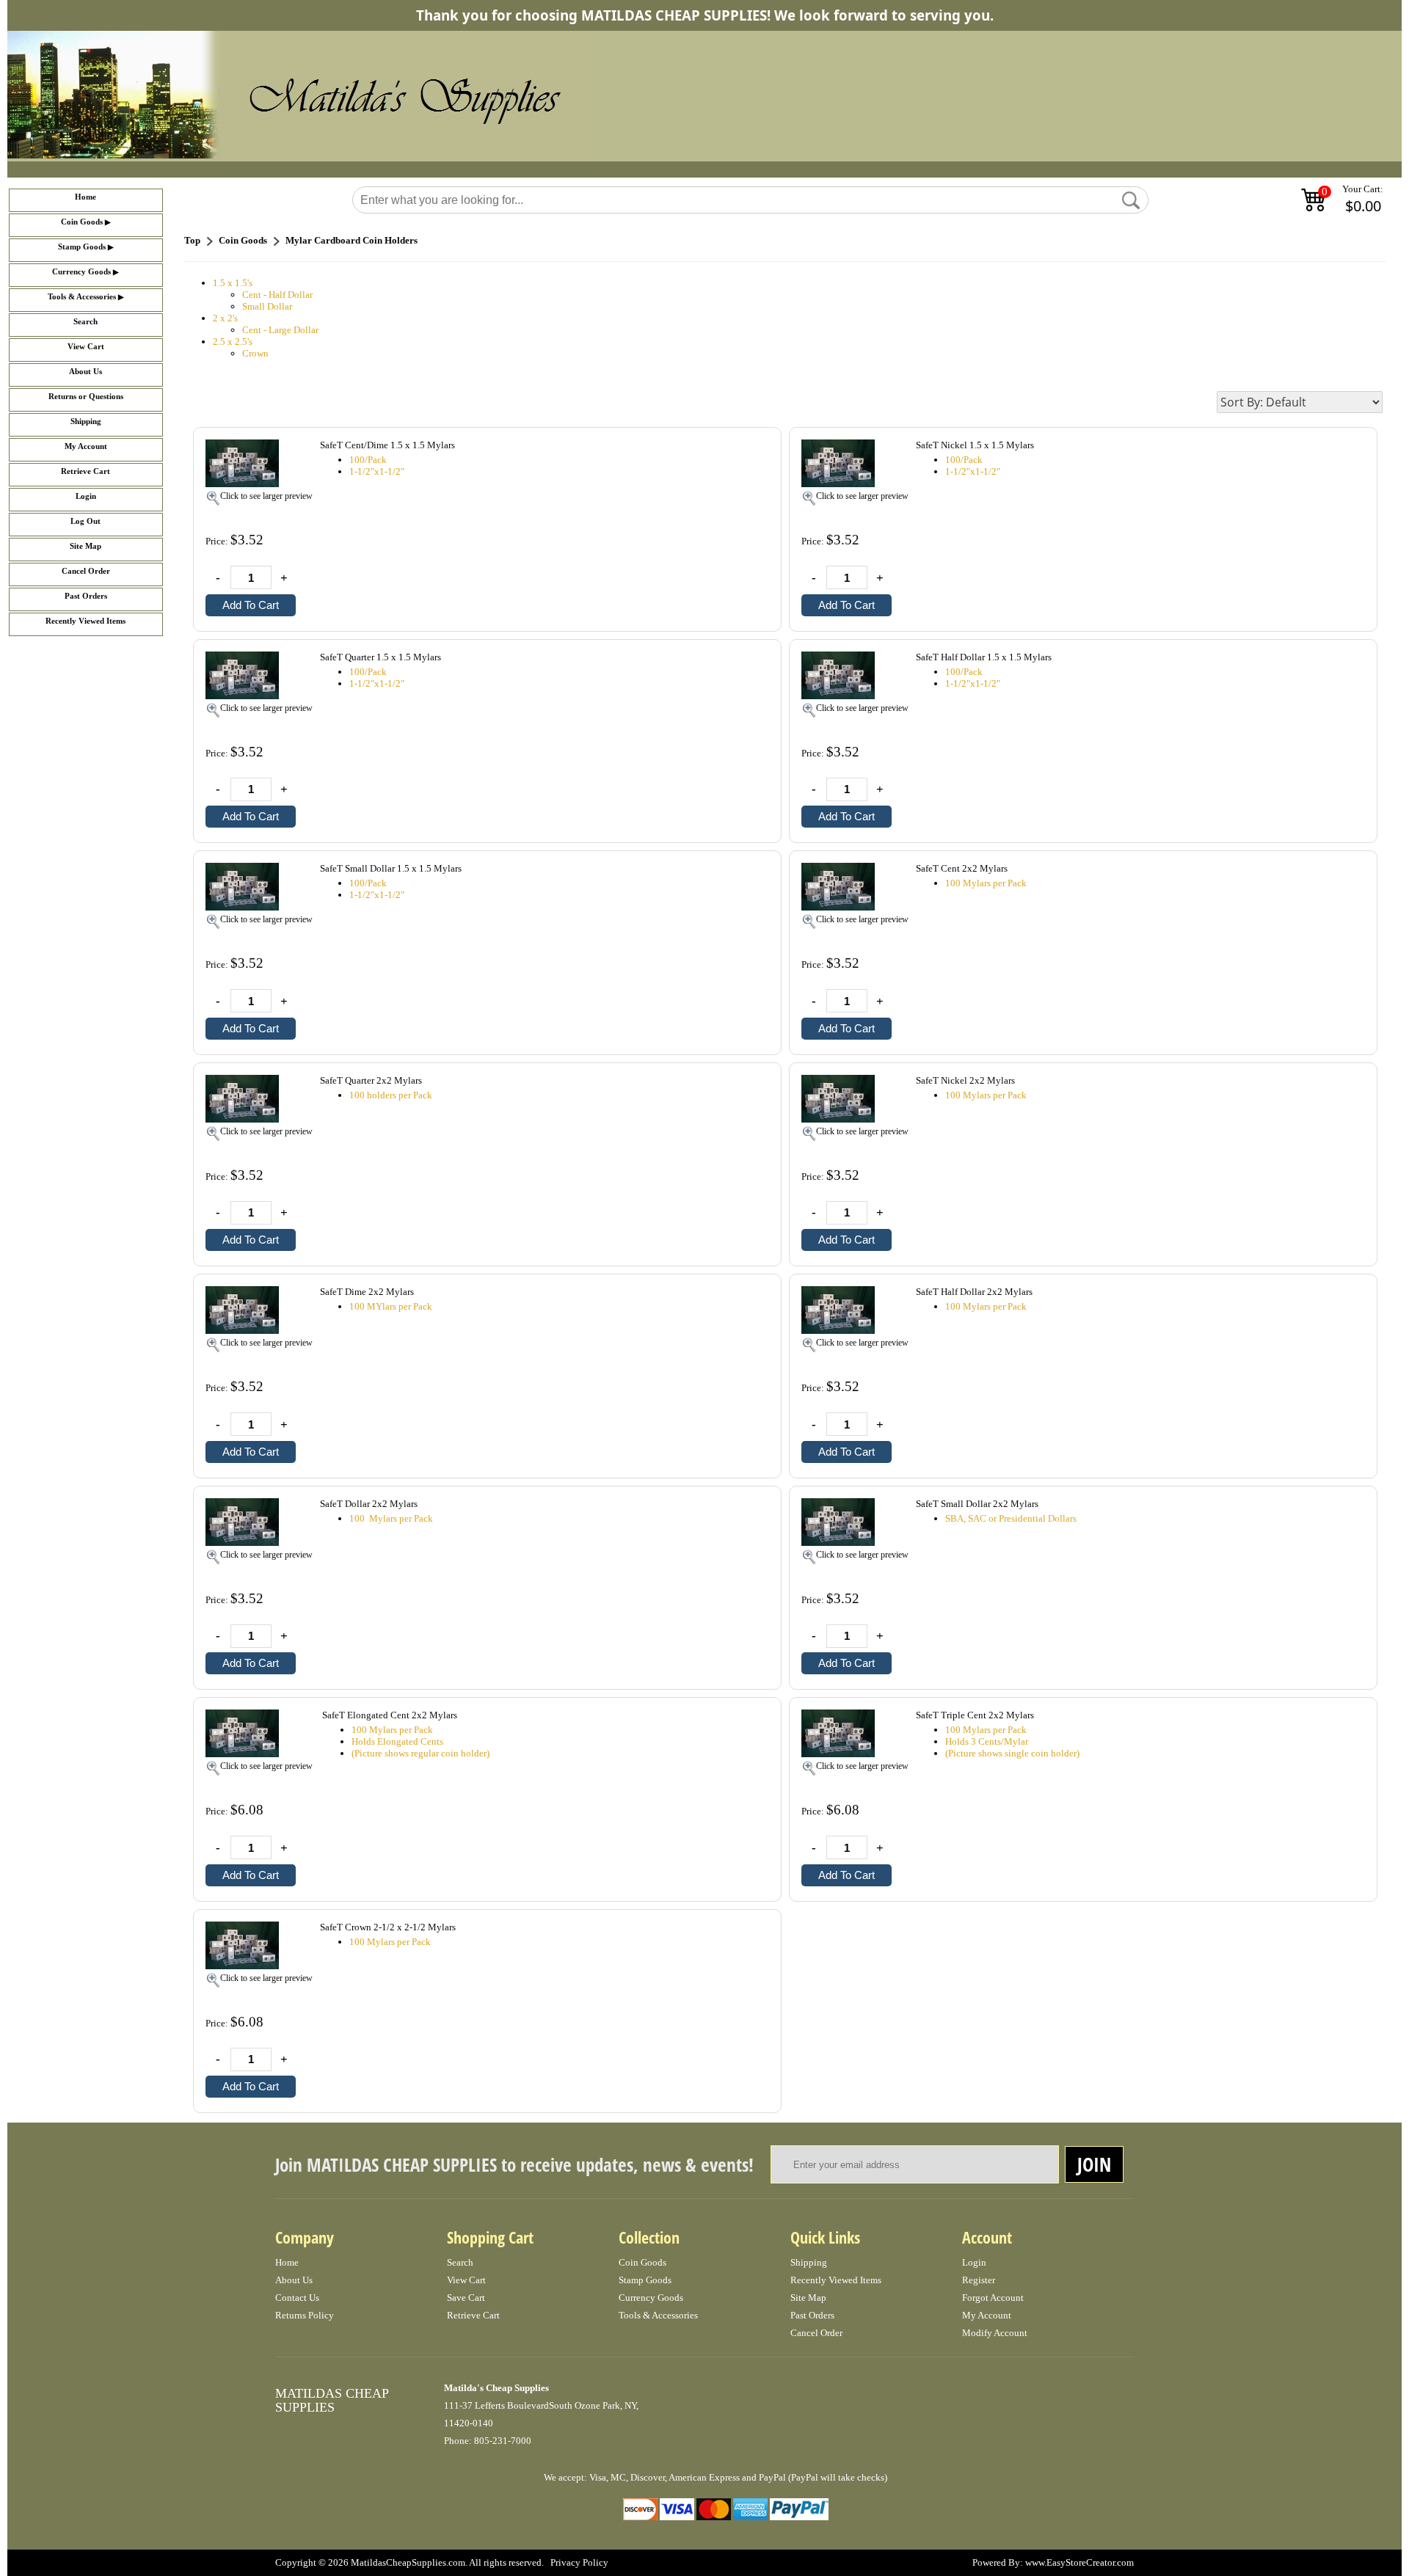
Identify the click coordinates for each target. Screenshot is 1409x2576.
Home (85, 197)
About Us (85, 372)
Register (979, 2280)
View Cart (86, 347)
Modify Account (995, 2333)
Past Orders (86, 596)
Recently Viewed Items (85, 621)
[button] (1131, 200)
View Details (739, 446)
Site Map (85, 546)
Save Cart (466, 2298)
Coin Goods (82, 222)
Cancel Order (86, 571)
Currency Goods (81, 272)
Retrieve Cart (85, 471)
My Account (86, 446)
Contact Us (297, 2298)
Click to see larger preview (266, 496)
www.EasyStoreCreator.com (1079, 2562)
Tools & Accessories (82, 297)
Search (85, 322)
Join (1094, 2164)
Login (86, 496)
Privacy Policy (579, 2562)
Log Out (85, 521)
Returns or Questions (86, 397)
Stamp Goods (82, 247)
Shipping (86, 422)
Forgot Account (993, 2298)
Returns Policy (305, 2315)
